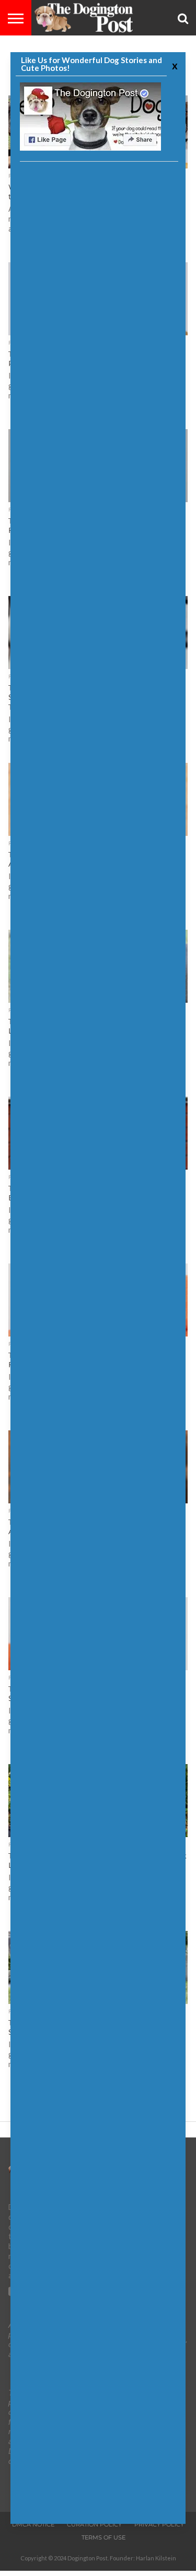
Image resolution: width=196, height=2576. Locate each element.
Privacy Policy (159, 2524)
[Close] (174, 65)
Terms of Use (103, 2537)
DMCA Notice (33, 2524)
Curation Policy (94, 2524)
